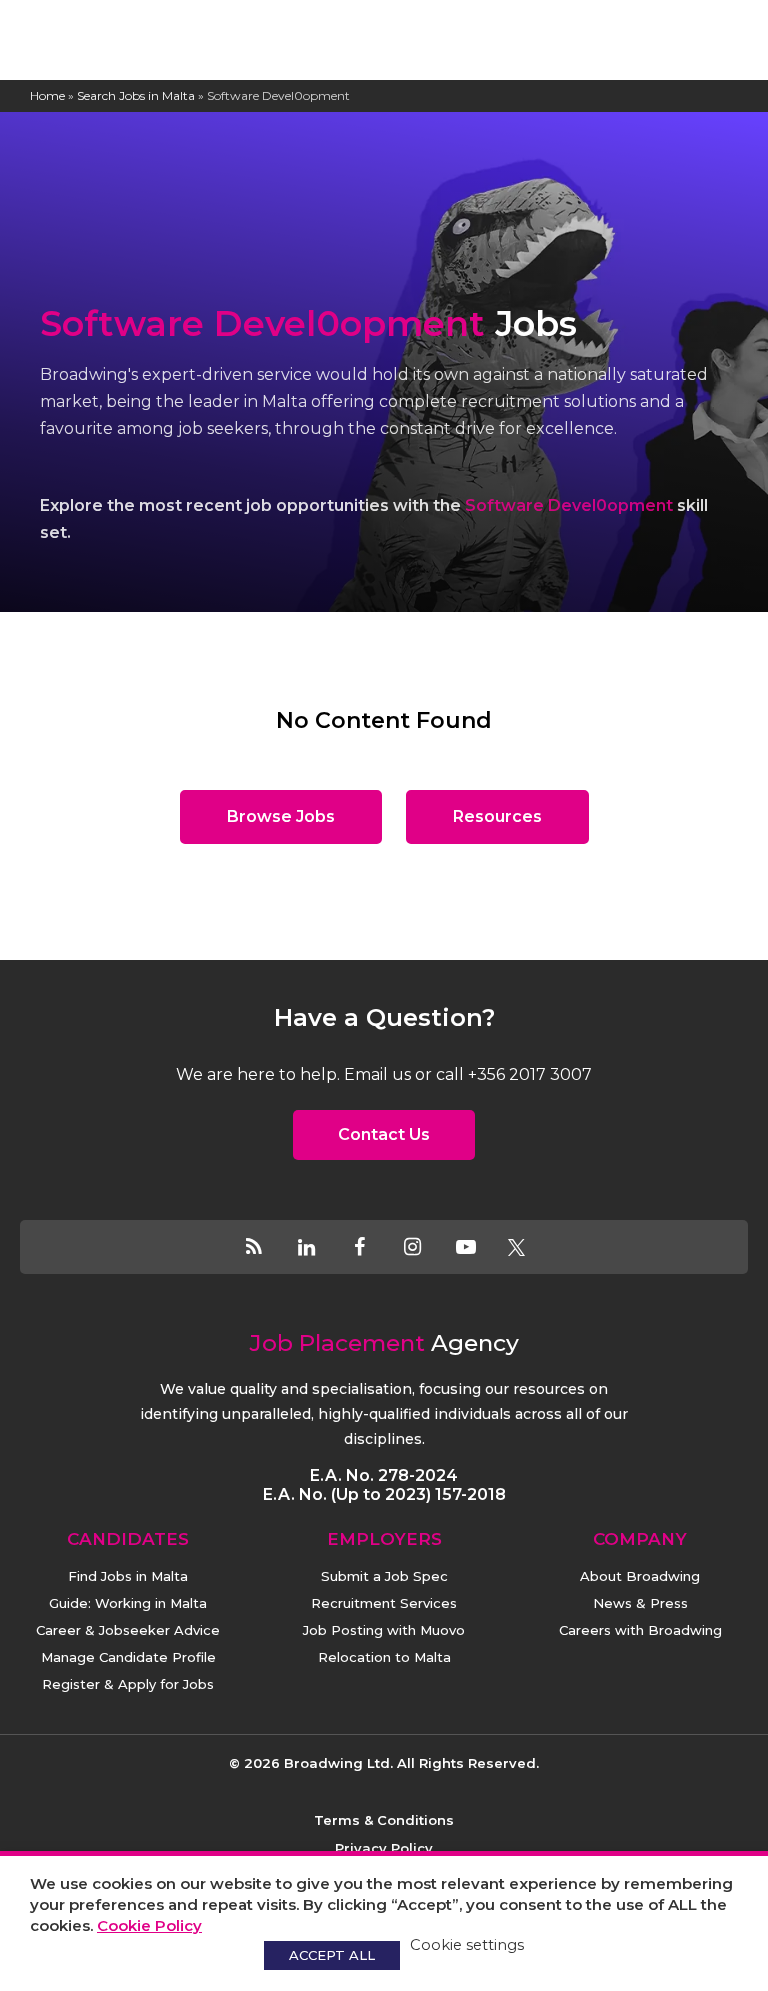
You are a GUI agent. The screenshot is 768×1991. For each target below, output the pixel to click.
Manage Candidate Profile (128, 1657)
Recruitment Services (384, 1603)
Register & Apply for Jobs (128, 1684)
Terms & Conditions (384, 1820)
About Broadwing (640, 1576)
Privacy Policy (384, 1848)
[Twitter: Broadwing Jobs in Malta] (517, 1247)
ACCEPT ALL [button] (332, 1955)
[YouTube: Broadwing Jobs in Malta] (478, 1247)
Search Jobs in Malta (136, 95)
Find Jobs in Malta (128, 1576)
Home (47, 95)
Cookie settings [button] (467, 1945)
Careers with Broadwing (640, 1630)
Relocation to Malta (384, 1657)
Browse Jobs (281, 816)
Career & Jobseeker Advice (128, 1630)
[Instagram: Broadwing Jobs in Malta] (425, 1247)
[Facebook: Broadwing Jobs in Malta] (372, 1247)
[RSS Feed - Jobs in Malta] (266, 1247)
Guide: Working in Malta (128, 1603)
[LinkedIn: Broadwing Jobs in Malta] (319, 1247)
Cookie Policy (149, 1925)
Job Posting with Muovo (384, 1630)
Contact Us (384, 1134)
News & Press (640, 1603)
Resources (497, 816)
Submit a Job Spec (384, 1576)
